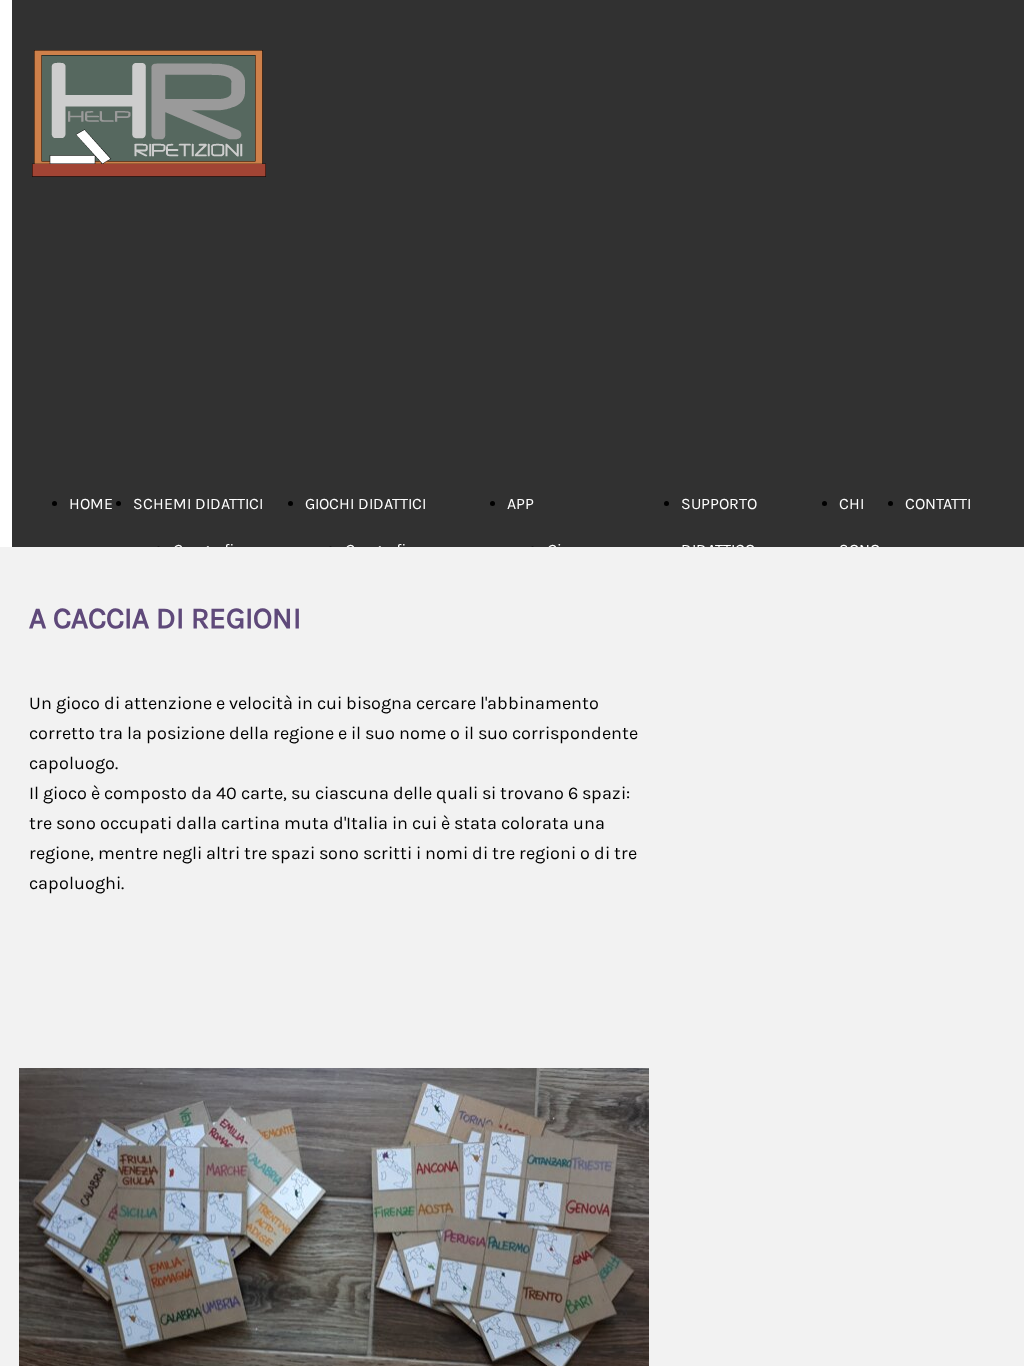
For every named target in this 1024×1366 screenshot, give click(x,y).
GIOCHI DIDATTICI (365, 503)
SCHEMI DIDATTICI (198, 503)
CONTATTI (938, 503)
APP (520, 503)
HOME (91, 503)
